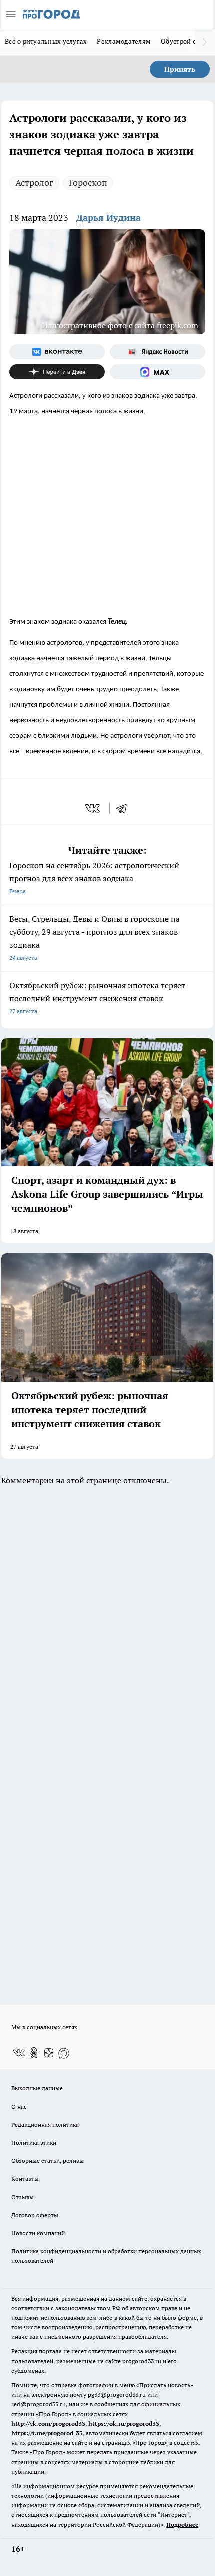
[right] (205, 42)
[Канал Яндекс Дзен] (57, 372)
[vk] (94, 808)
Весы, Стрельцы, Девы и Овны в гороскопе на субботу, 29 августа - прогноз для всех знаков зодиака (95, 938)
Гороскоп (88, 183)
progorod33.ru (142, 2361)
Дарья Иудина (109, 218)
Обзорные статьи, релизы (48, 2160)
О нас (19, 2107)
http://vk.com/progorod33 (48, 2423)
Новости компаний (38, 2233)
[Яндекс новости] (158, 352)
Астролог (34, 183)
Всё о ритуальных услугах (46, 41)
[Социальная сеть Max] (158, 372)
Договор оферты (35, 2215)
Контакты (25, 2178)
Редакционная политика (45, 2125)
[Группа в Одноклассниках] (34, 2053)
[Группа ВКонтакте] (57, 352)
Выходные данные (37, 2088)
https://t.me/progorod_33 (47, 2433)
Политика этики (34, 2143)
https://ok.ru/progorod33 (124, 2423)
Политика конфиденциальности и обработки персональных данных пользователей (106, 2256)
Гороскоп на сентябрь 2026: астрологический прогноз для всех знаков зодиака (94, 878)
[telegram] (125, 808)
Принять (180, 69)
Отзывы (23, 2197)
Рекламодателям (124, 41)
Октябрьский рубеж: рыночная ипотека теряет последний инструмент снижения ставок (97, 998)
